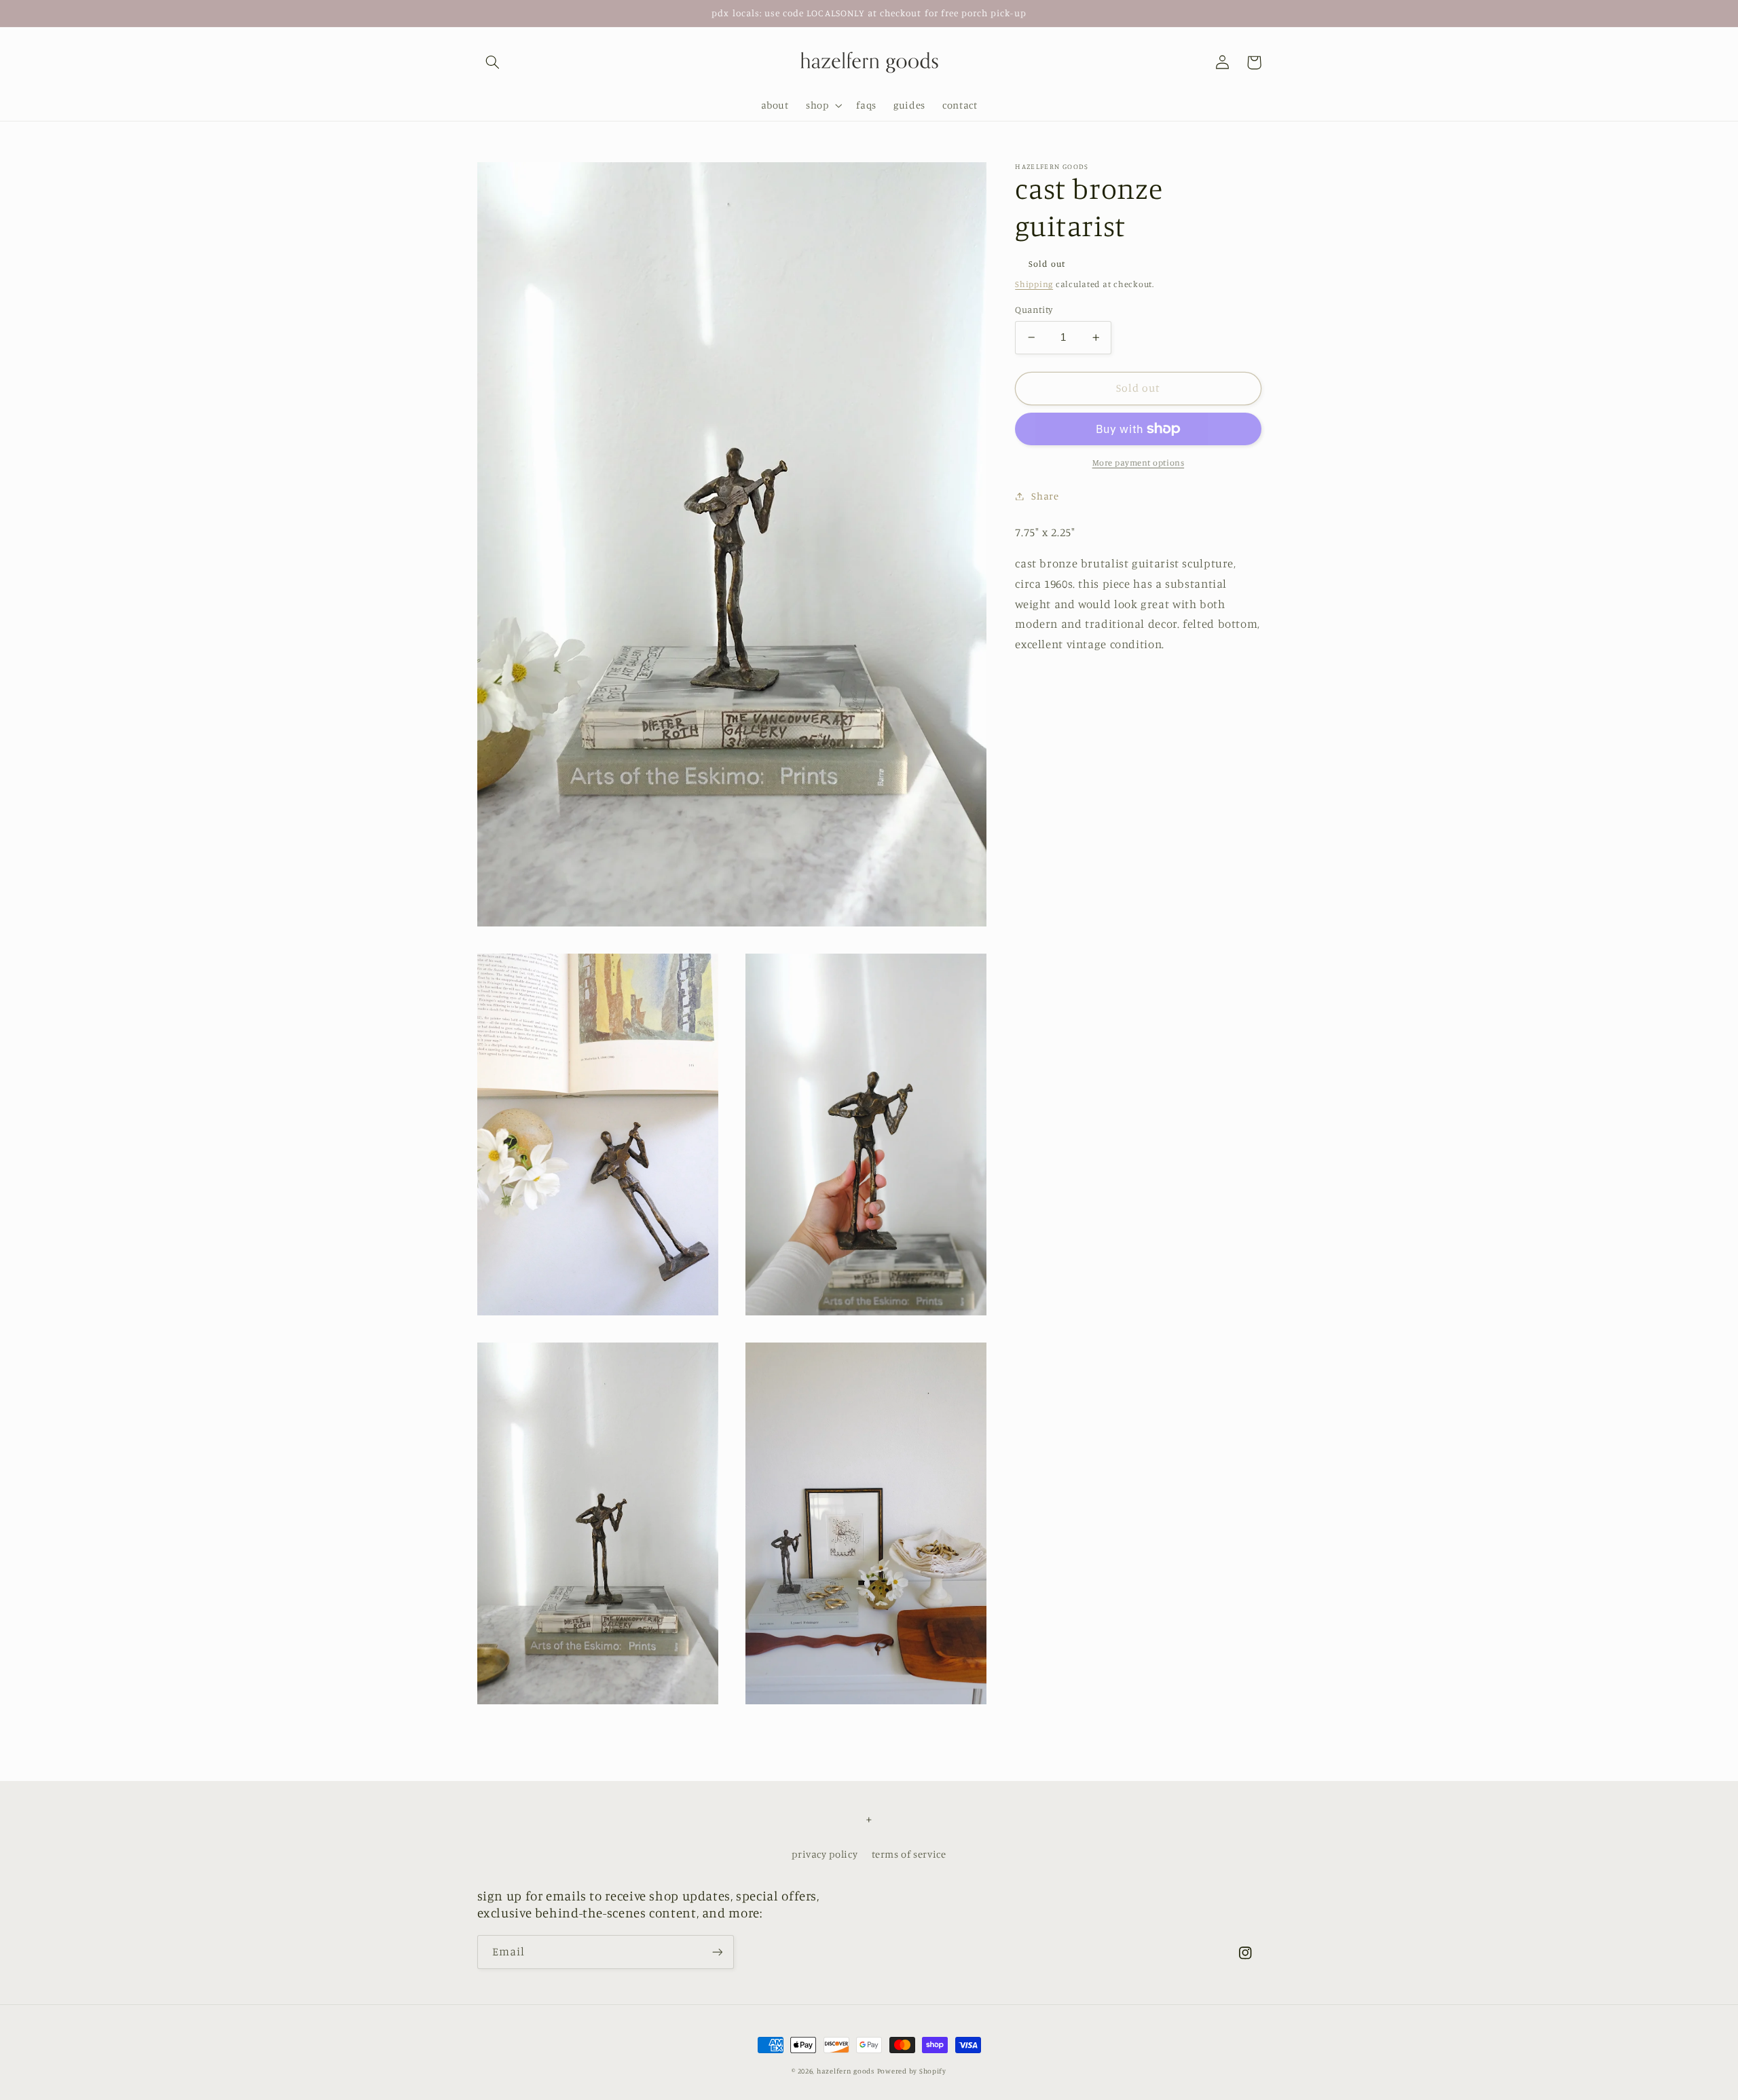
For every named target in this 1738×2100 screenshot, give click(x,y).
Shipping (1034, 285)
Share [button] (1045, 496)
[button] (493, 62)
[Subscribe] (717, 1952)
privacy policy (825, 1854)
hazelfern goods (846, 2071)
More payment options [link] (1139, 463)
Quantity (1034, 310)
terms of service (909, 1854)
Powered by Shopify (912, 2071)
